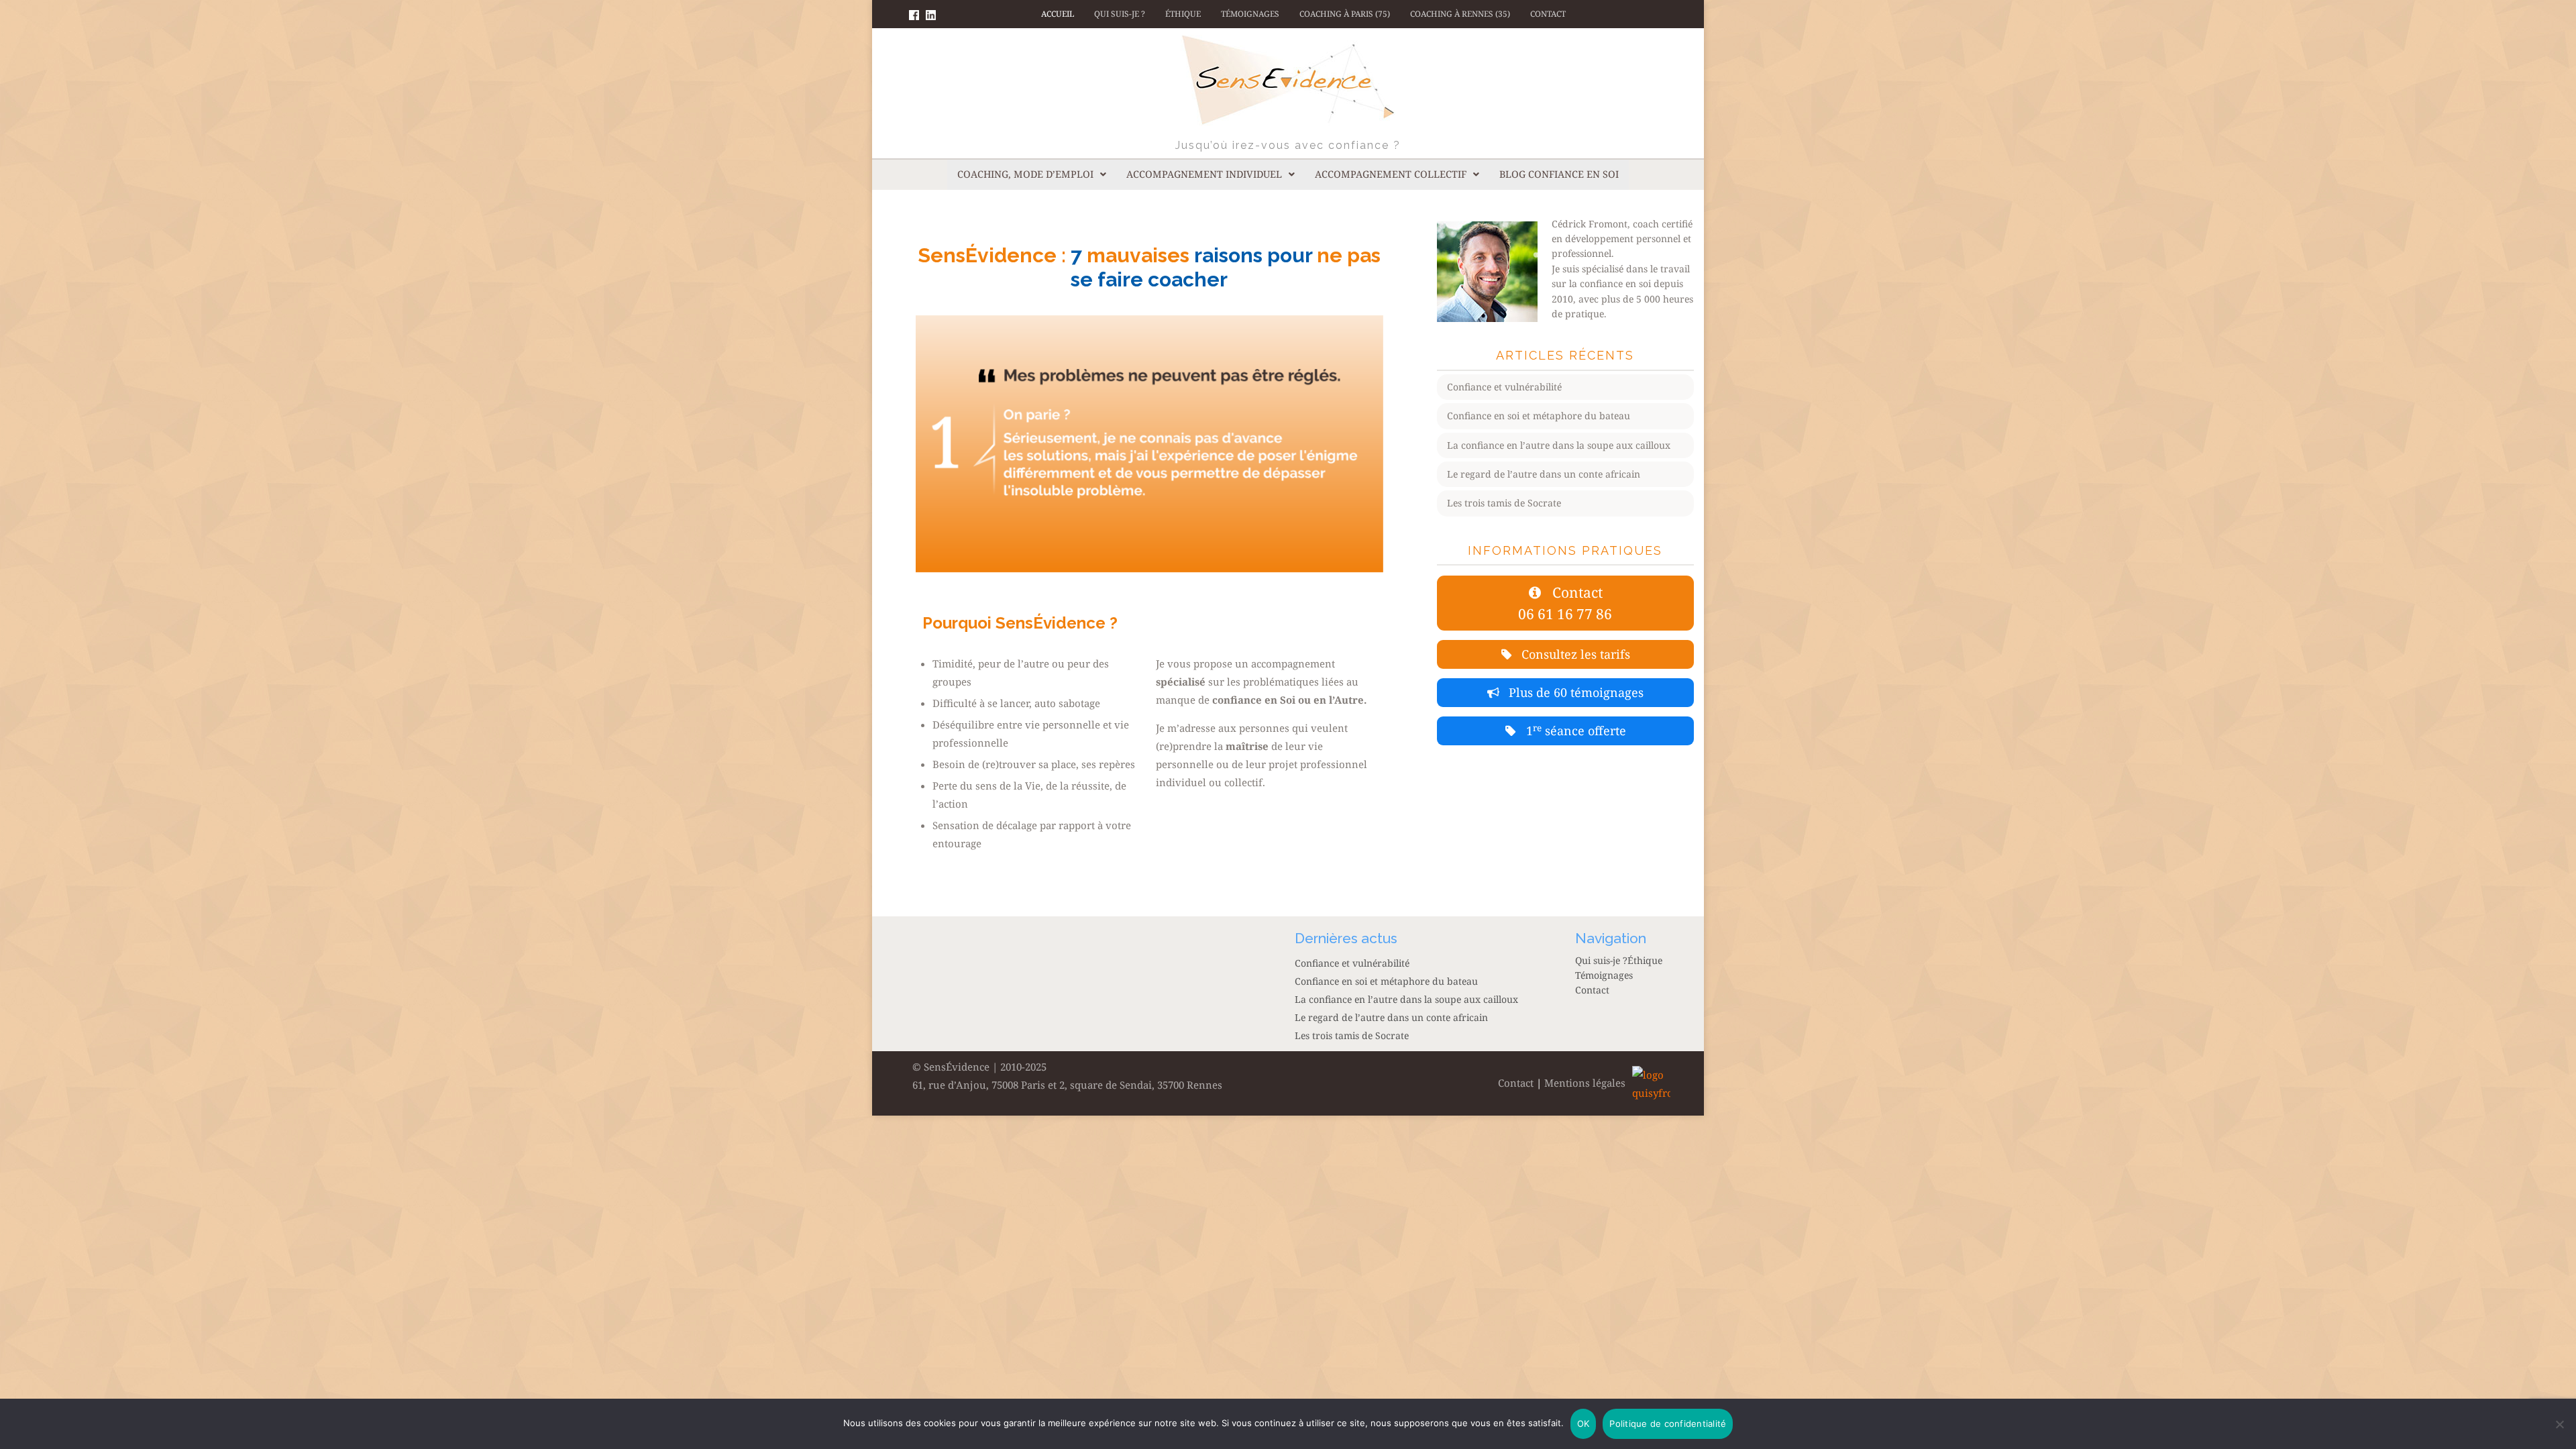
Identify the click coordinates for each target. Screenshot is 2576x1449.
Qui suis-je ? (1120, 14)
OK (1584, 1424)
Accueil (1058, 14)
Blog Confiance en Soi (1559, 174)
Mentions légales (1585, 1083)
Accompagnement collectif (1391, 174)
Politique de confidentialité (1668, 1424)
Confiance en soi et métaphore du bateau (1539, 416)
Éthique (1183, 14)
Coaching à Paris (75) (1345, 14)
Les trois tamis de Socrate (1504, 503)
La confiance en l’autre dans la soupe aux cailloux (1559, 445)
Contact (1548, 14)
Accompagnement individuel (1204, 174)
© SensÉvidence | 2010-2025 (979, 1067)
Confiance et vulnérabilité (1504, 387)
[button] (1032, 174)
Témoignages (1250, 14)
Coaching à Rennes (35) (1460, 14)
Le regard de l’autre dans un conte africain (1544, 474)
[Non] (2559, 1424)
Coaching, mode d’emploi (1025, 174)
